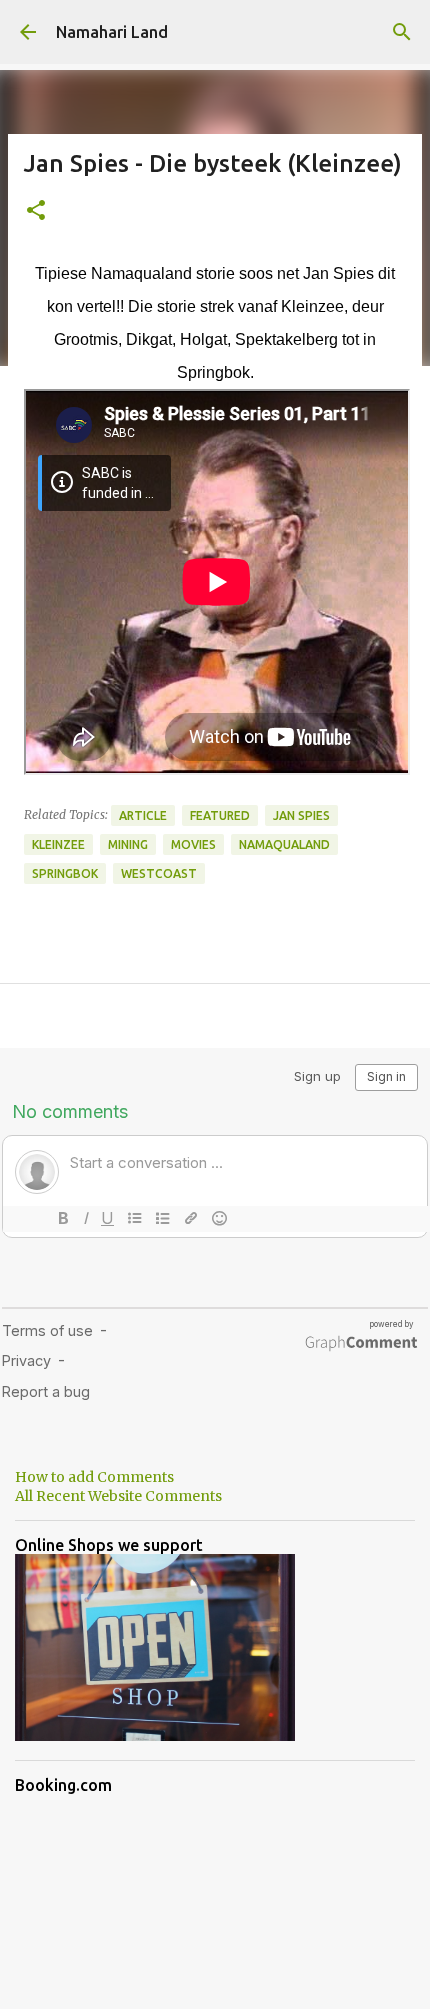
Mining (128, 844)
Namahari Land (112, 32)
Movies (193, 844)
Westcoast (159, 873)
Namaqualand (284, 844)
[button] (36, 211)
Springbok (65, 873)
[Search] (402, 32)
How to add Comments (94, 1477)
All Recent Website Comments (118, 1496)
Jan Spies (301, 815)
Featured (220, 815)
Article (143, 815)
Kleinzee (58, 844)
